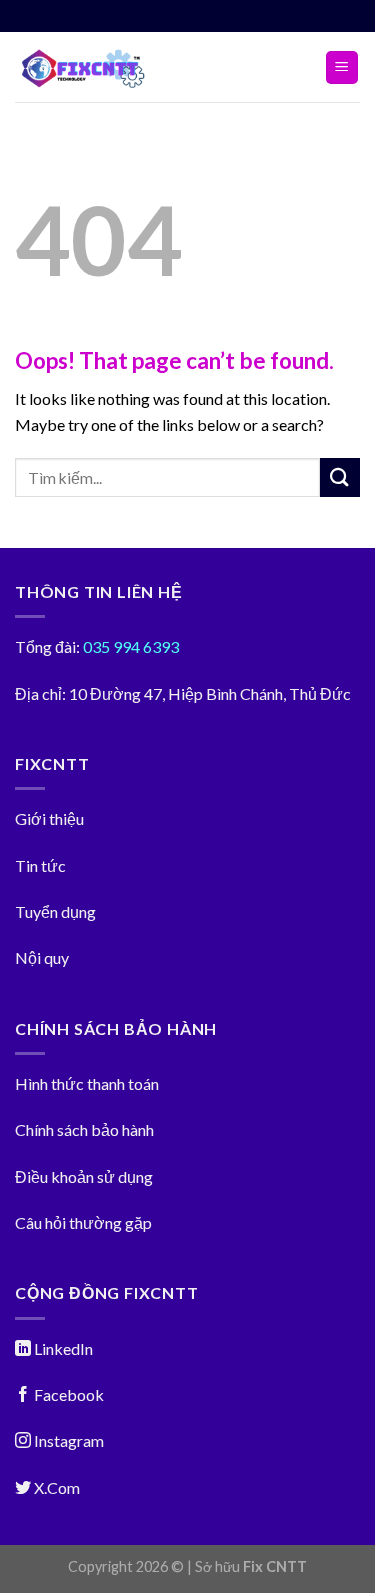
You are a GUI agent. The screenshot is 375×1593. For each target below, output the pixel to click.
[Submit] (340, 477)
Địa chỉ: (40, 693)
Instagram (67, 1440)
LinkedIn (62, 1348)
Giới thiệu (49, 818)
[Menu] (342, 67)
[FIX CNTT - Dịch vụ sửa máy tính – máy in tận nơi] (109, 67)
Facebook (67, 1394)
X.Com (55, 1487)
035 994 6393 (129, 646)
